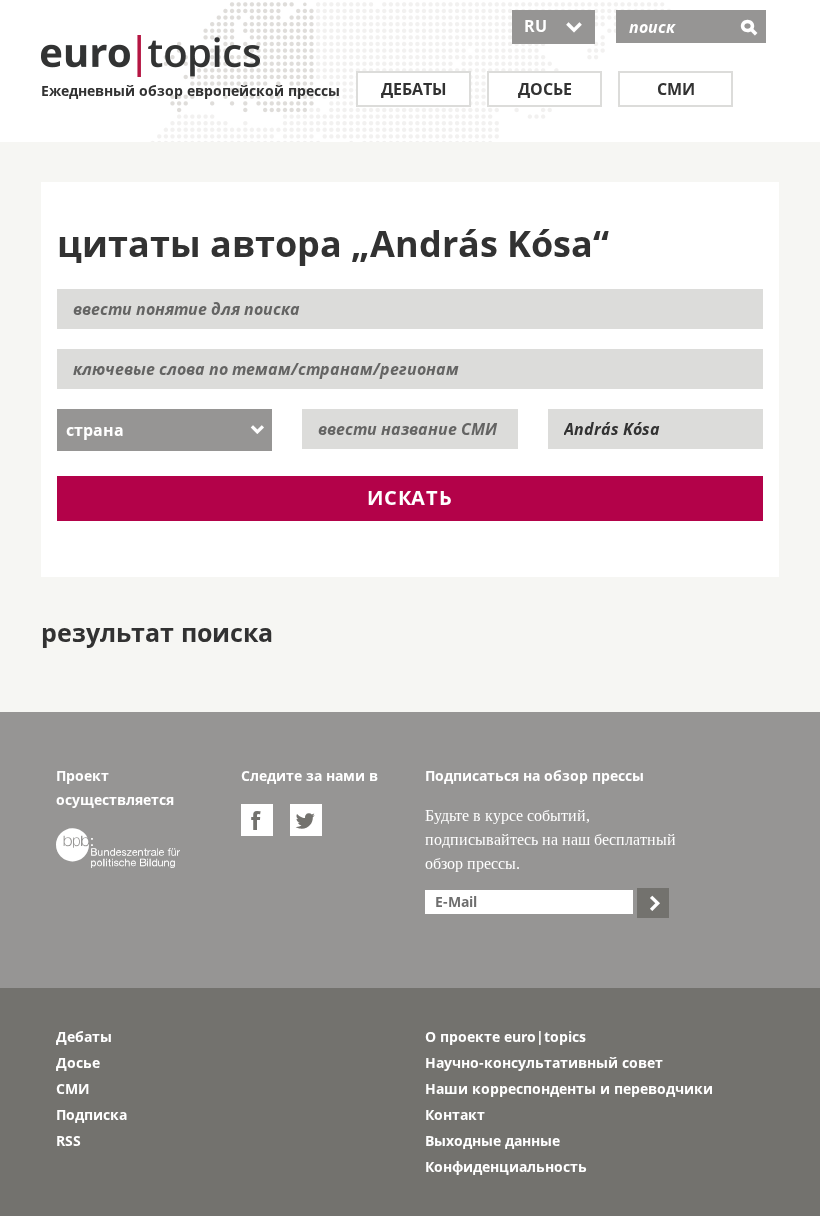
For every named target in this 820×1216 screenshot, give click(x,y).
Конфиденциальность (506, 1166)
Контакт (455, 1114)
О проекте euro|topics (505, 1036)
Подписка (91, 1114)
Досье (545, 89)
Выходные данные (492, 1140)
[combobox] (164, 430)
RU (553, 26)
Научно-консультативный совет (544, 1062)
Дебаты (414, 89)
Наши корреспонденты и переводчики (569, 1088)
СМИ (676, 89)
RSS (68, 1140)
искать (410, 497)
